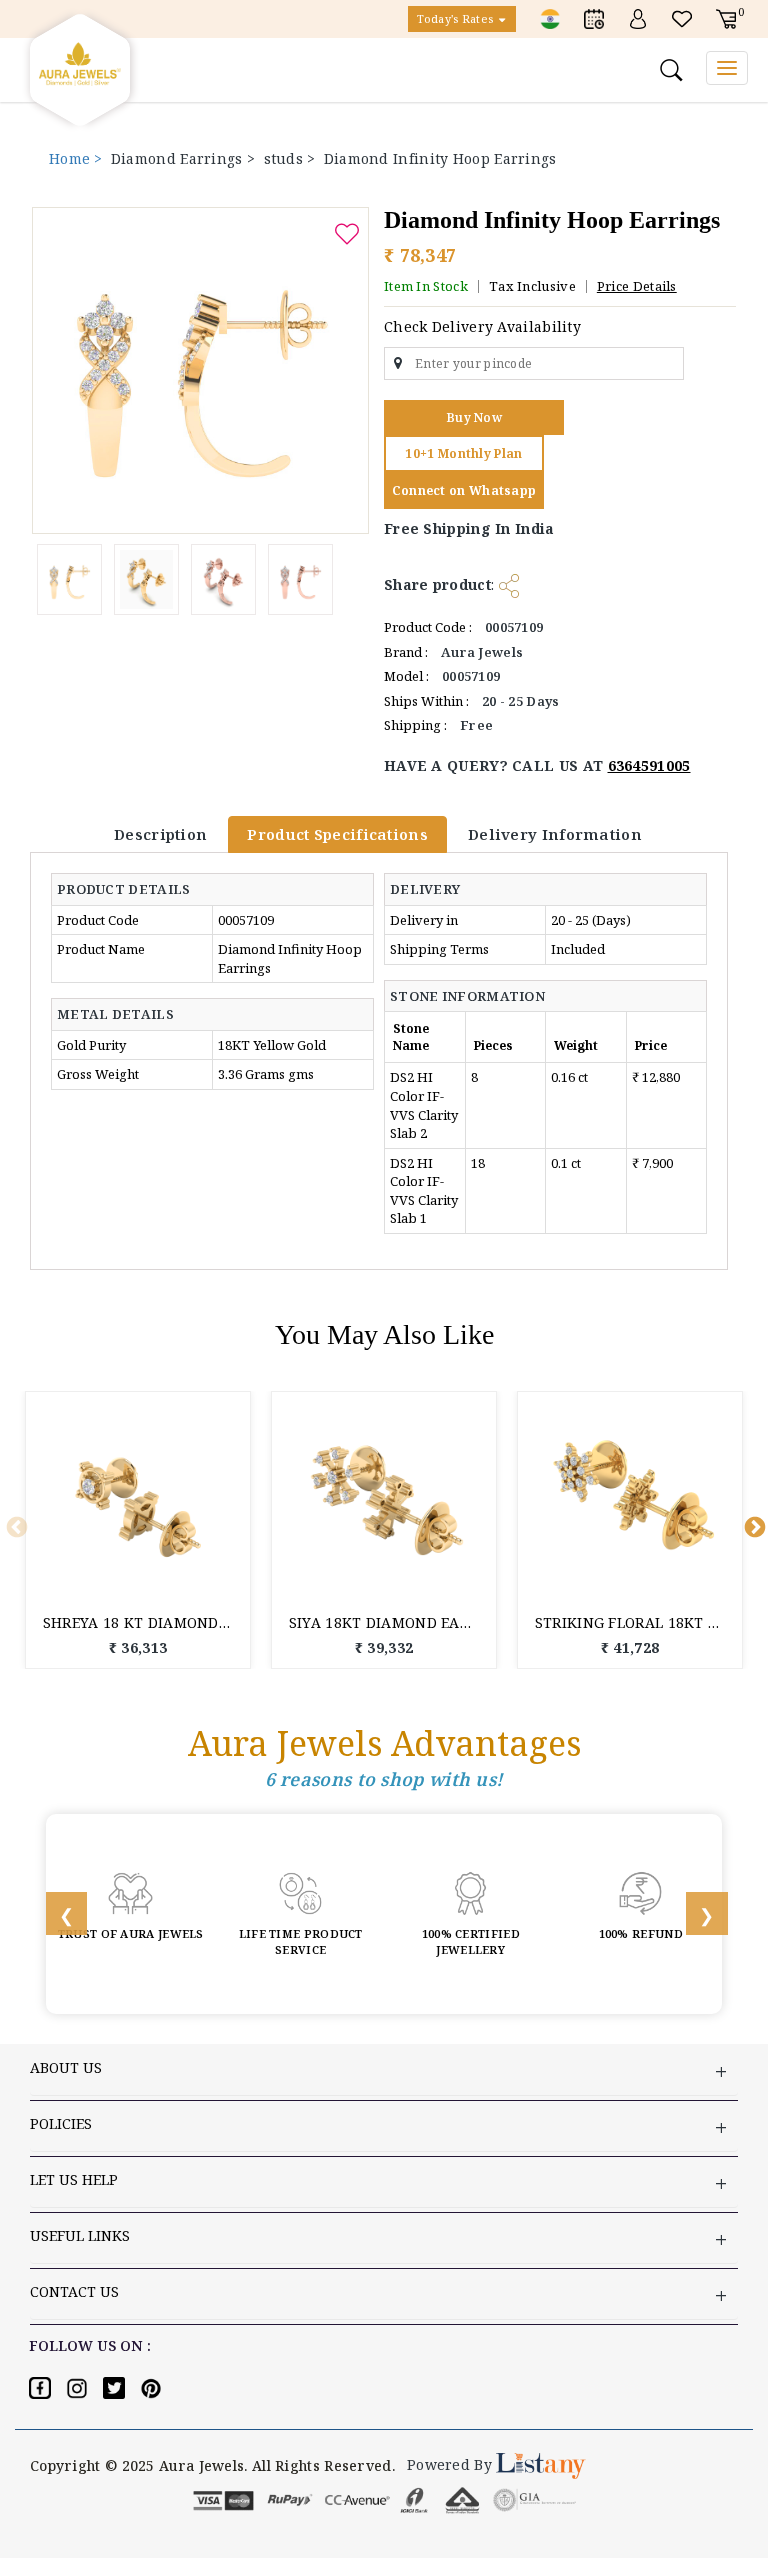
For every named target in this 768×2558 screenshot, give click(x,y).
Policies (61, 2123)
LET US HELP (74, 2179)
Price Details (637, 286)
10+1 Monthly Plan (463, 453)
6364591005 (649, 765)
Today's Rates (456, 18)
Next (753, 1526)
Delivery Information (555, 834)
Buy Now (474, 417)
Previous (15, 1526)
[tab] (134, 889)
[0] (726, 17)
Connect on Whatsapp (464, 490)
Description (160, 834)
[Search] (674, 70)
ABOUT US (66, 2067)
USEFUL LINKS (80, 2235)
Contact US (74, 2291)
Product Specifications (337, 834)
